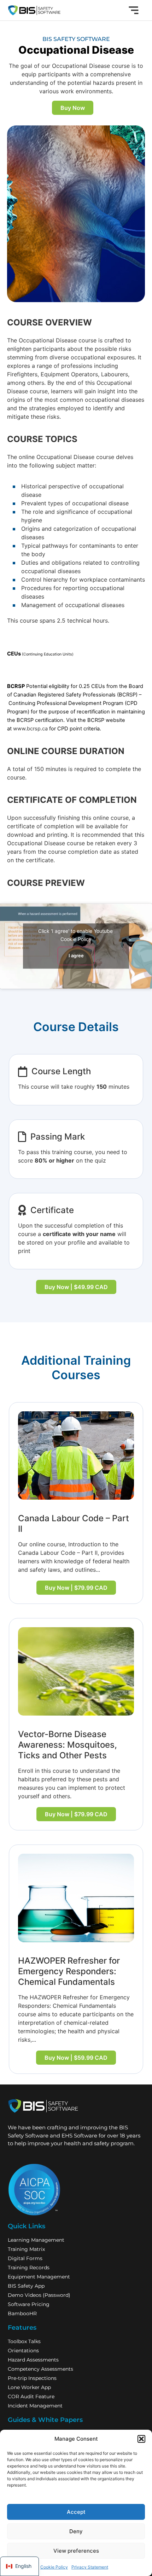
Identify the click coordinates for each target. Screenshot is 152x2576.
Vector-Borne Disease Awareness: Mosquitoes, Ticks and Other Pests (68, 1745)
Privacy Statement (90, 2567)
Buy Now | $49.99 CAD (76, 1287)
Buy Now (73, 108)
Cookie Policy (54, 2567)
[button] (141, 2439)
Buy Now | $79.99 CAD (76, 1588)
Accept (76, 2512)
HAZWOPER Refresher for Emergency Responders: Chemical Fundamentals (69, 1971)
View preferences (76, 2551)
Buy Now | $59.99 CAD (76, 2058)
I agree (76, 956)
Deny (76, 2531)
